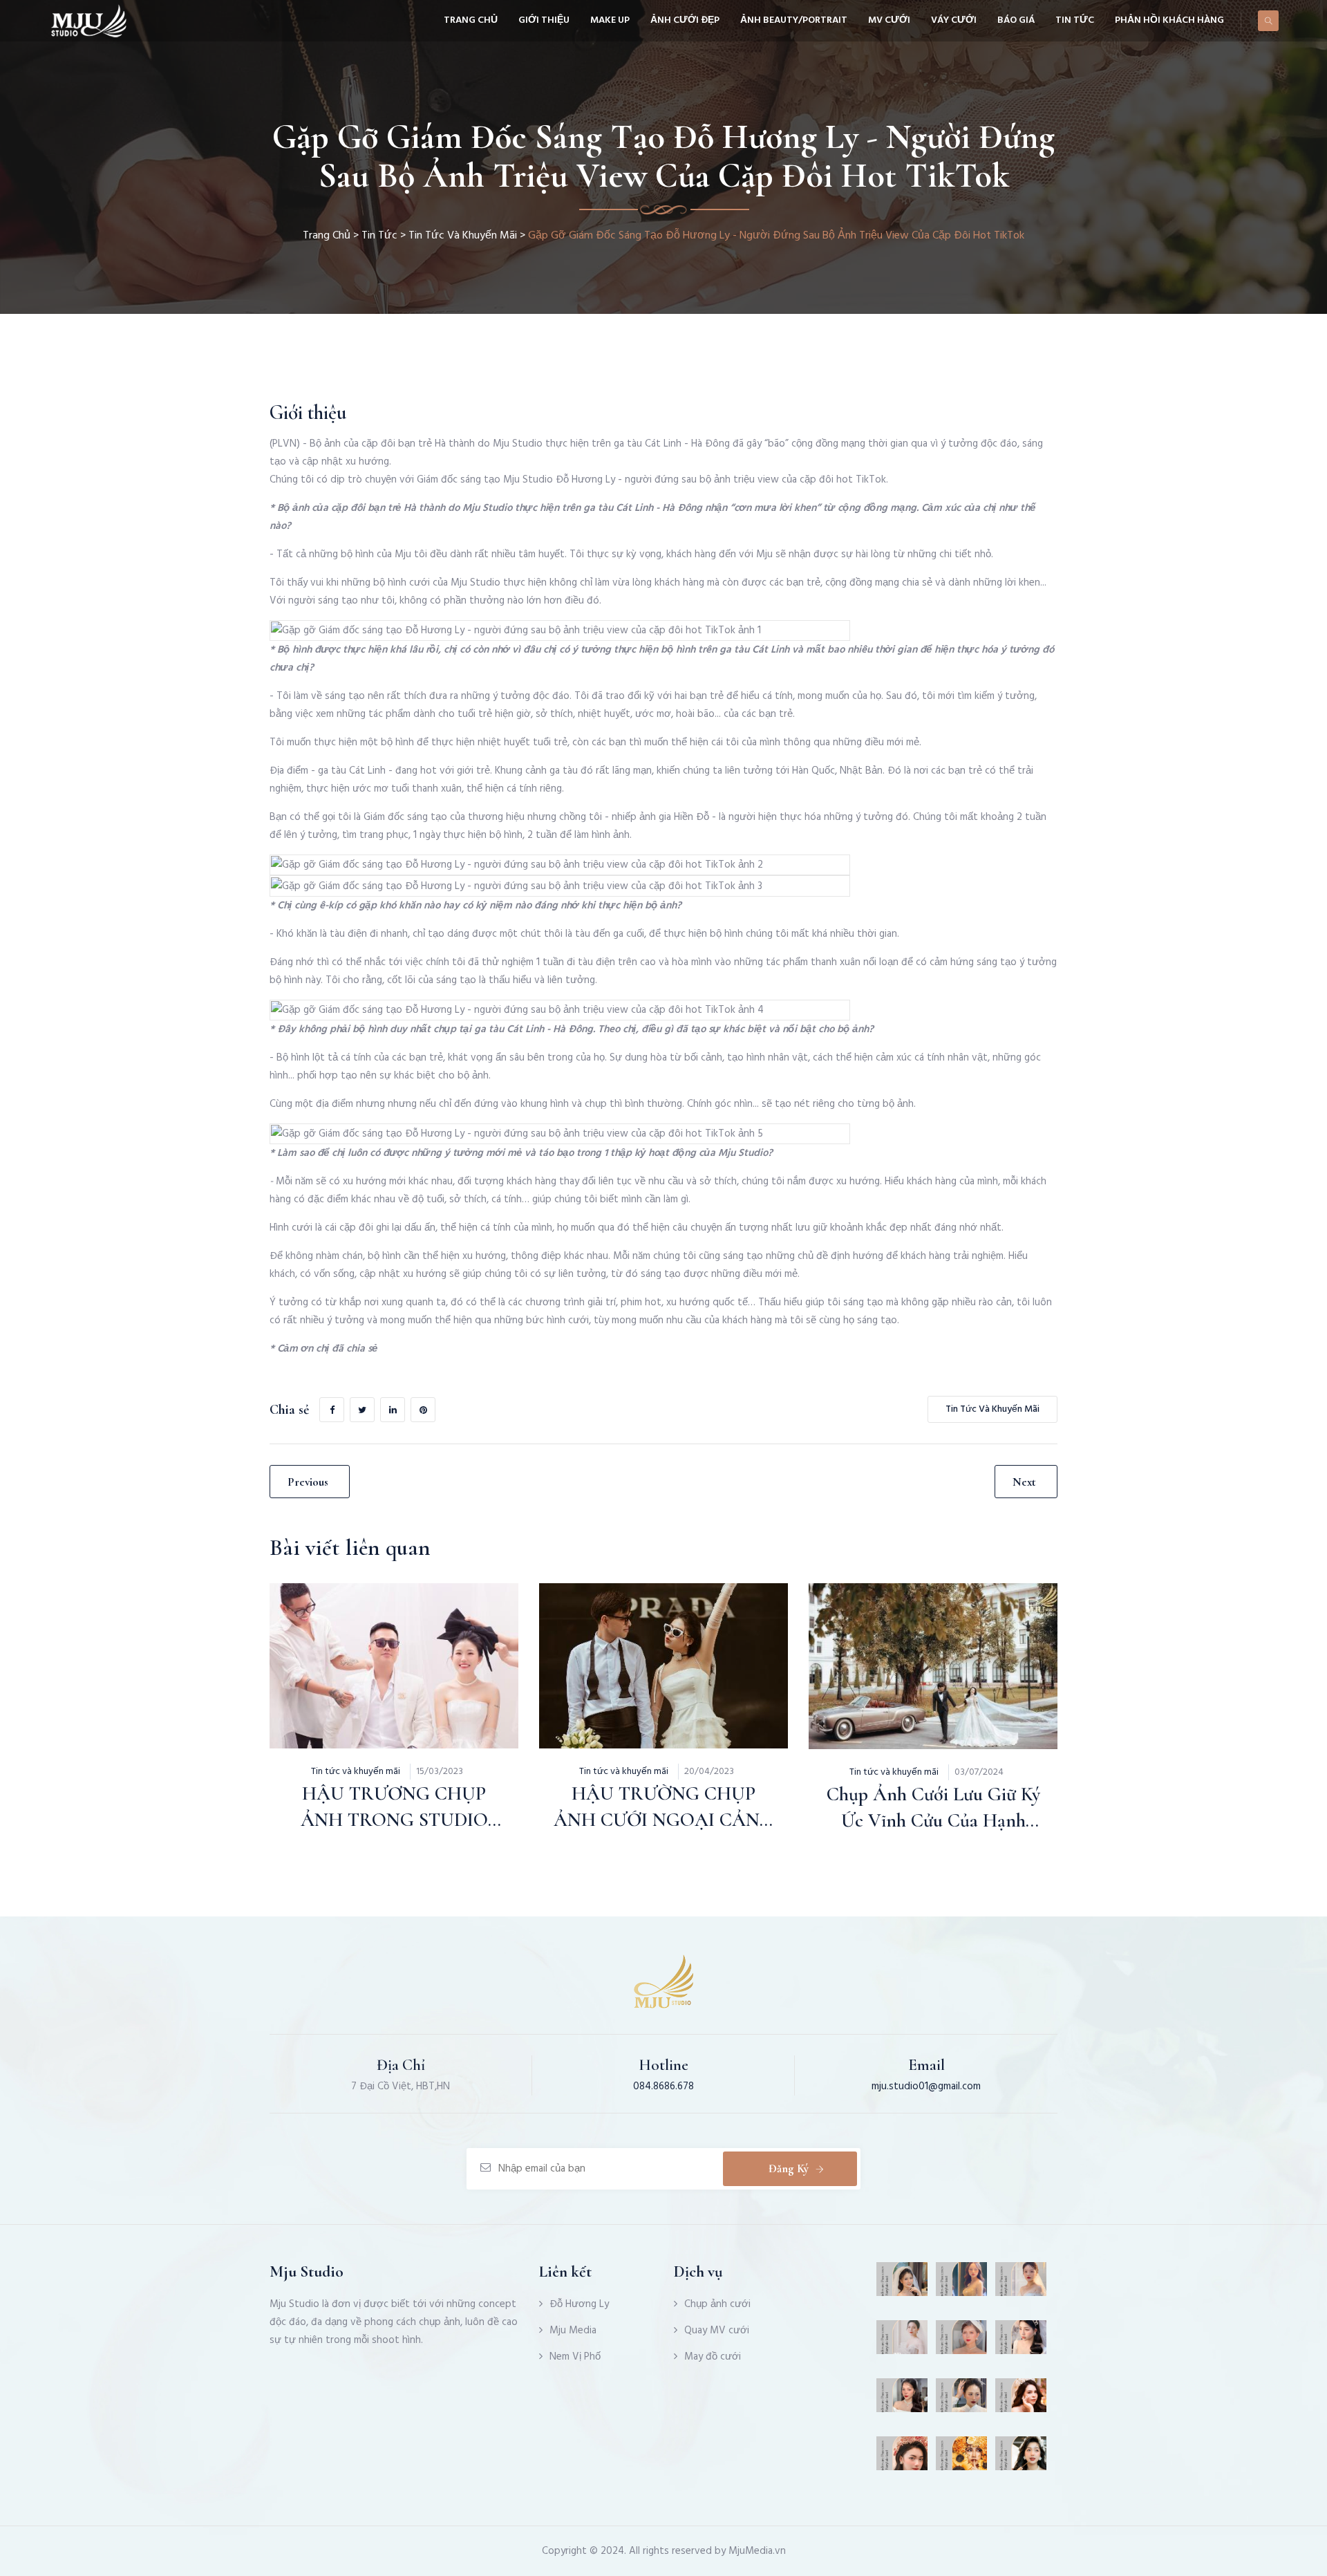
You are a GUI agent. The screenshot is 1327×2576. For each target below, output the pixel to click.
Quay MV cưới (717, 2331)
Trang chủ (471, 20)
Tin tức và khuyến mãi (463, 236)
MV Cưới (889, 20)
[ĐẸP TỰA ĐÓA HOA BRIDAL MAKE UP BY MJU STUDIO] (962, 2458)
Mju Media (573, 2331)
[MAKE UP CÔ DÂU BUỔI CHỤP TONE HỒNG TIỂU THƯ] (902, 2284)
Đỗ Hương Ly (579, 2304)
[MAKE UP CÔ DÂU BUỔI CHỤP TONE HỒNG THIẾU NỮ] (1021, 2458)
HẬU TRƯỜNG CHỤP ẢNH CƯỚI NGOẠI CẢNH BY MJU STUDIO (664, 1820)
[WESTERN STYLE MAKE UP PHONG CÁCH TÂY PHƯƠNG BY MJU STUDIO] (962, 2342)
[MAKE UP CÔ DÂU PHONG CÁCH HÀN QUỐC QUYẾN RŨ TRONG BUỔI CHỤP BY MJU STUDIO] (902, 2458)
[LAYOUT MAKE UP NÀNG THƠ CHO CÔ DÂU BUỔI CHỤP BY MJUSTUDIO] (1021, 2284)
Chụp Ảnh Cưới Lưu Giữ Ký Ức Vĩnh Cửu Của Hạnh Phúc (933, 1820)
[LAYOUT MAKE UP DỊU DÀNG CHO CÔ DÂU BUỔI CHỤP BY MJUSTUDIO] (902, 2400)
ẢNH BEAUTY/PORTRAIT (794, 20)
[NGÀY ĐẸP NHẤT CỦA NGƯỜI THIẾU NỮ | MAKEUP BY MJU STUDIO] (1021, 2400)
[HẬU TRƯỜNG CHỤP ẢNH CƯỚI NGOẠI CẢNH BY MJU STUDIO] (628, 1634)
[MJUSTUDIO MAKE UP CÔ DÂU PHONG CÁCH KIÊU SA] (1021, 2342)
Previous (308, 1482)
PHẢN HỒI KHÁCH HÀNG (1169, 20)
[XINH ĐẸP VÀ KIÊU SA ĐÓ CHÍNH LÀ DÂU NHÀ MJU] (902, 2342)
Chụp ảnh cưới (717, 2304)
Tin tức (1075, 20)
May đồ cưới (713, 2357)
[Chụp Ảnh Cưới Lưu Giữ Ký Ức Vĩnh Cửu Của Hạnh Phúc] (898, 1634)
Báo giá (1016, 20)
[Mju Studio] (88, 21)
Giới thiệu (544, 20)
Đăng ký (789, 2168)
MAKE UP (610, 20)
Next (1024, 1482)
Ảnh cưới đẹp (685, 20)
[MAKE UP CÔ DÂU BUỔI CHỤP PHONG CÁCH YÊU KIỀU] (962, 2284)
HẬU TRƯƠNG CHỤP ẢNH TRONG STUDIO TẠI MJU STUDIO (394, 1820)
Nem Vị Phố (575, 2357)
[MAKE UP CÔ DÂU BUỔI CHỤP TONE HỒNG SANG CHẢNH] (962, 2400)
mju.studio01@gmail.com (926, 2087)
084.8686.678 (663, 2087)
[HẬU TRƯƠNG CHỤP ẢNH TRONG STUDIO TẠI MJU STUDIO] (359, 1634)
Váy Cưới (954, 20)
